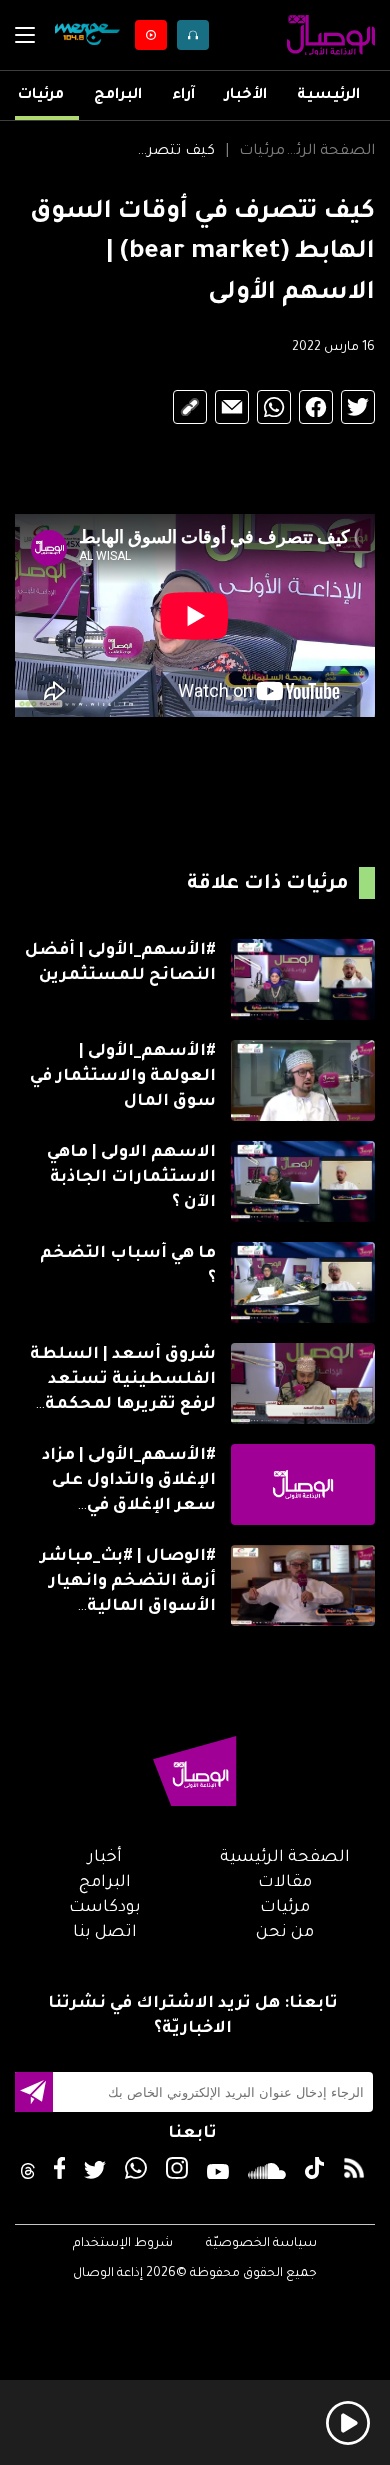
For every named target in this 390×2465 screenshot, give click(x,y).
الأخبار (246, 96)
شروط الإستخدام (123, 2244)
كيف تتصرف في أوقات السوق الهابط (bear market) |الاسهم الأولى (170, 152)
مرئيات (41, 96)
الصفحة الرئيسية (330, 152)
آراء (183, 96)
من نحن (285, 1933)
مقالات (285, 1883)
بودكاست (105, 1908)
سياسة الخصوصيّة (261, 2244)
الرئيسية (328, 96)
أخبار (105, 1858)
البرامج (118, 96)
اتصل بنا (105, 1933)
